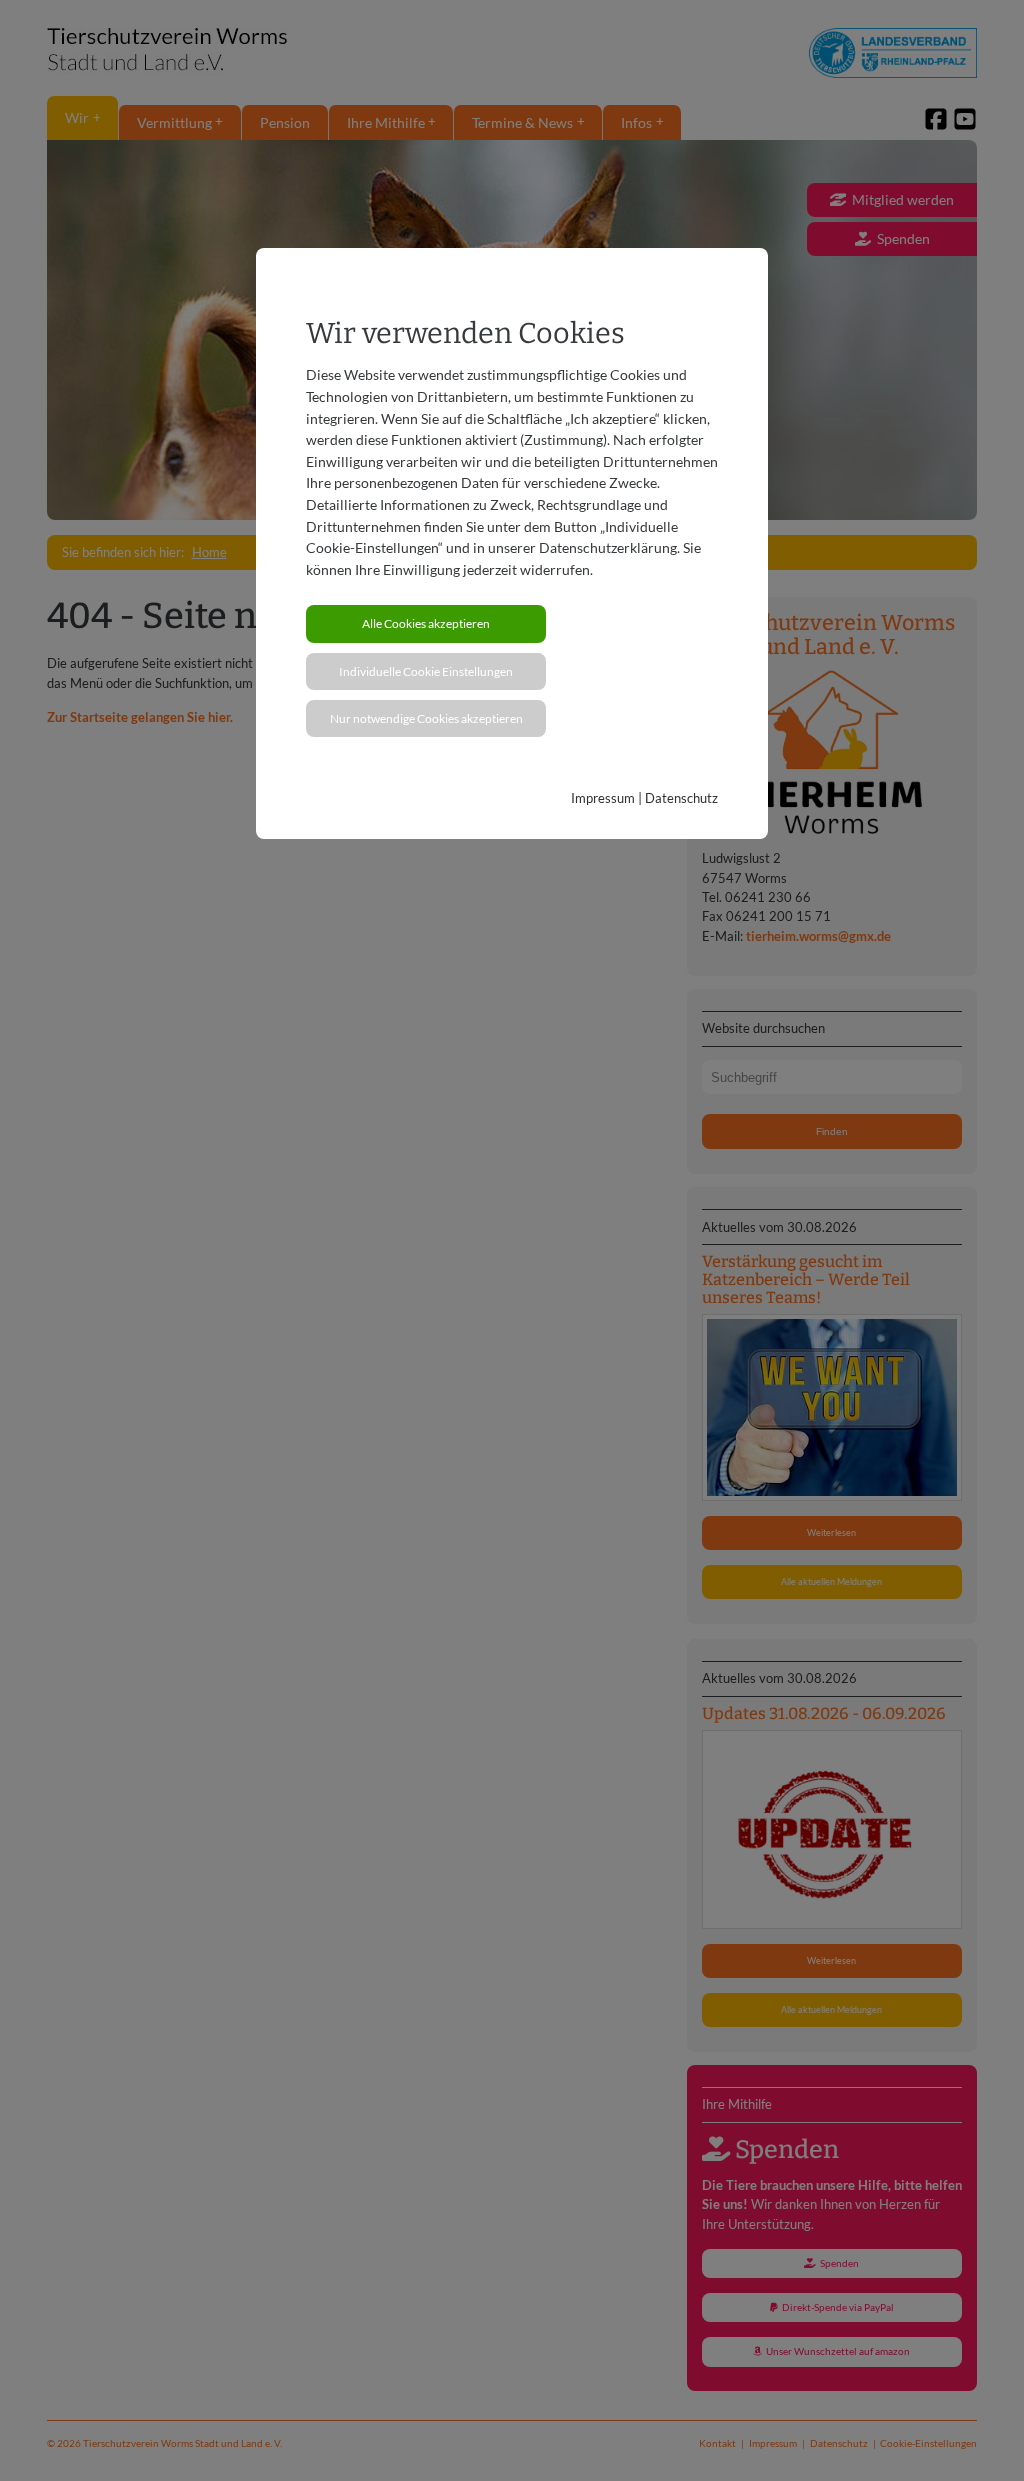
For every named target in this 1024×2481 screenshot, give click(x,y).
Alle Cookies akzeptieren (426, 623)
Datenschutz (681, 798)
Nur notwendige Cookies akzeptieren (426, 718)
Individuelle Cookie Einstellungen (426, 671)
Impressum (603, 798)
